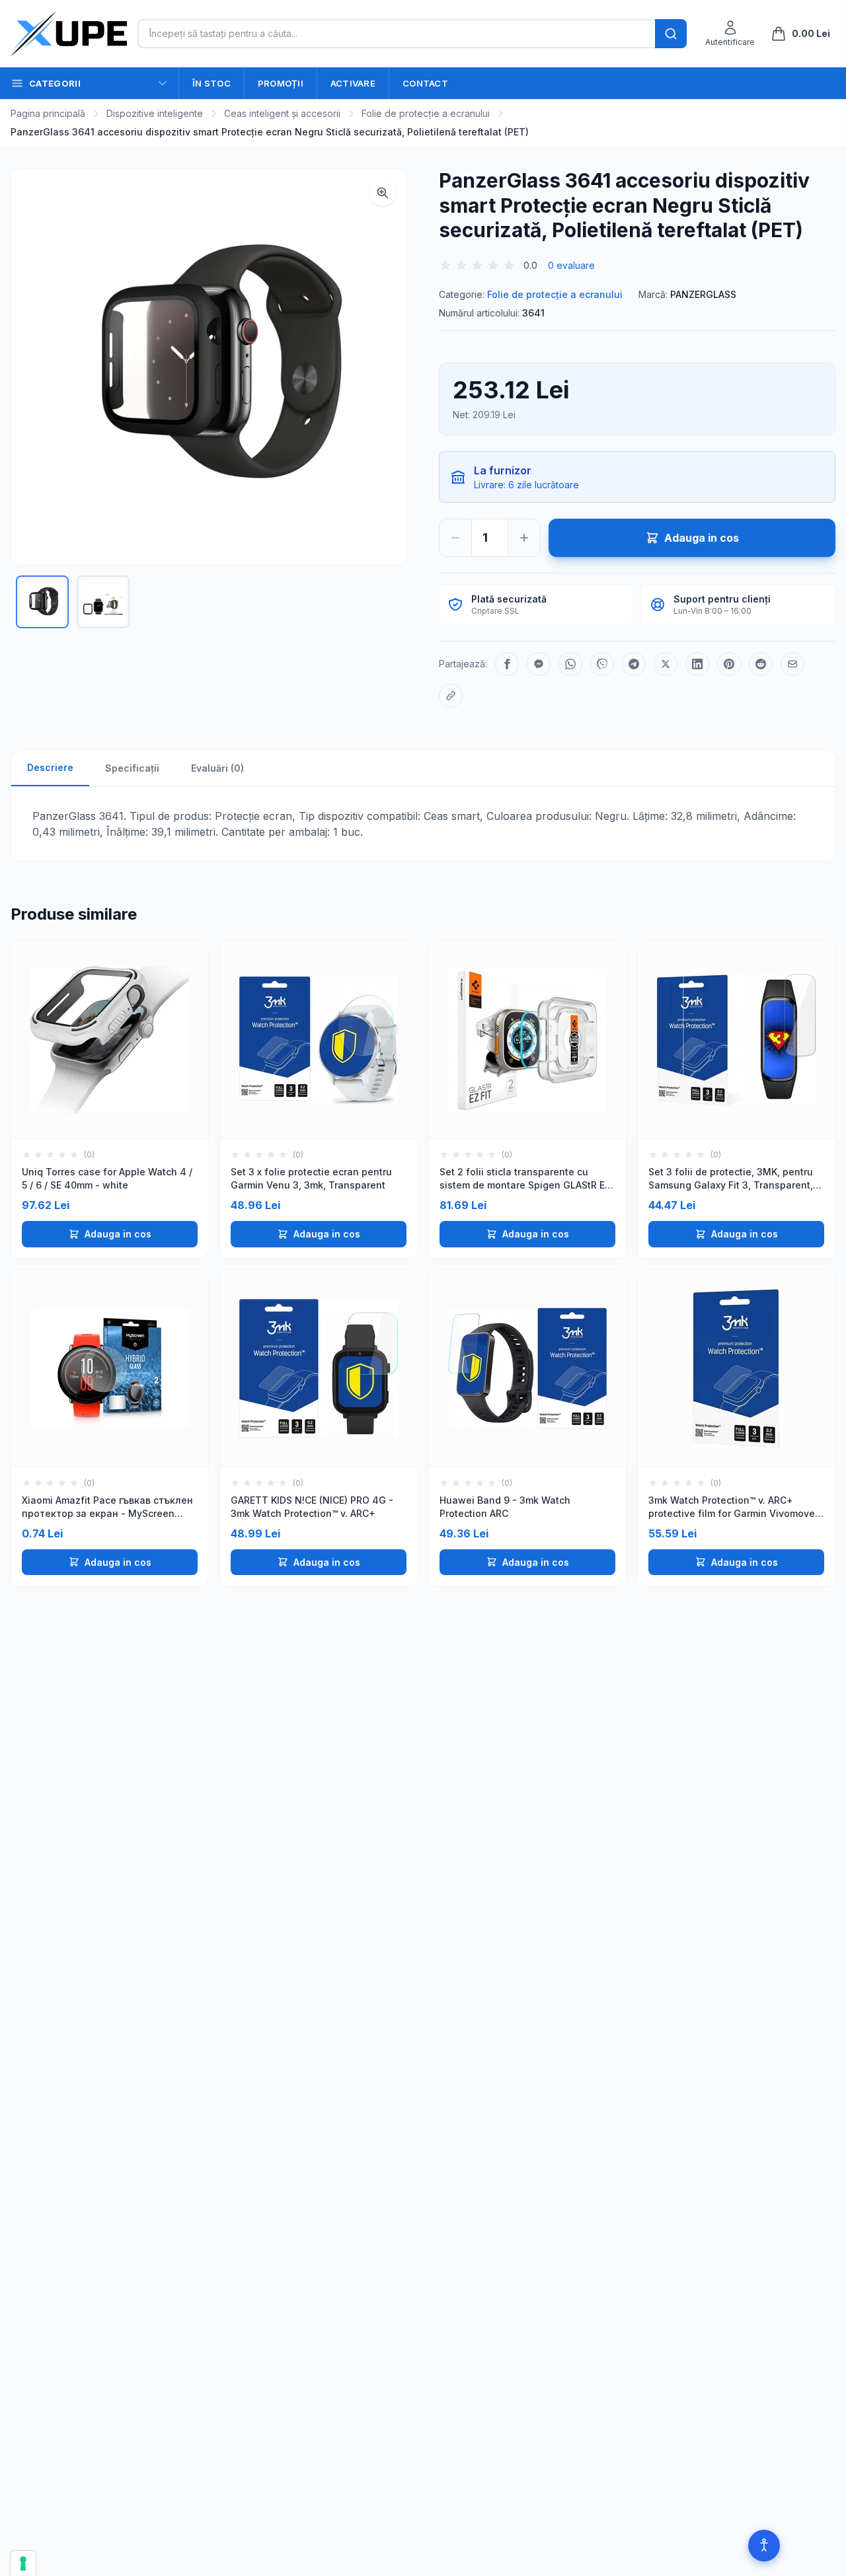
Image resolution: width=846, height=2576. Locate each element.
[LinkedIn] (697, 664)
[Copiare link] (451, 696)
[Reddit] (761, 664)
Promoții (281, 83)
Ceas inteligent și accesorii (282, 113)
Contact (425, 83)
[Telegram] (634, 664)
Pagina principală (48, 113)
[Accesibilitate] (764, 2546)
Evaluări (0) (217, 768)
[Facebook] (507, 664)
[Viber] (602, 664)
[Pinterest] (729, 664)
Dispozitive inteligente (155, 113)
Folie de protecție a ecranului (426, 113)
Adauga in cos (118, 1234)
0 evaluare (571, 265)
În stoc (211, 83)
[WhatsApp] (570, 664)
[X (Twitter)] (666, 664)
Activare (353, 83)
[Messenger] (539, 664)
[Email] (792, 664)
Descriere (50, 767)
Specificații (132, 768)
